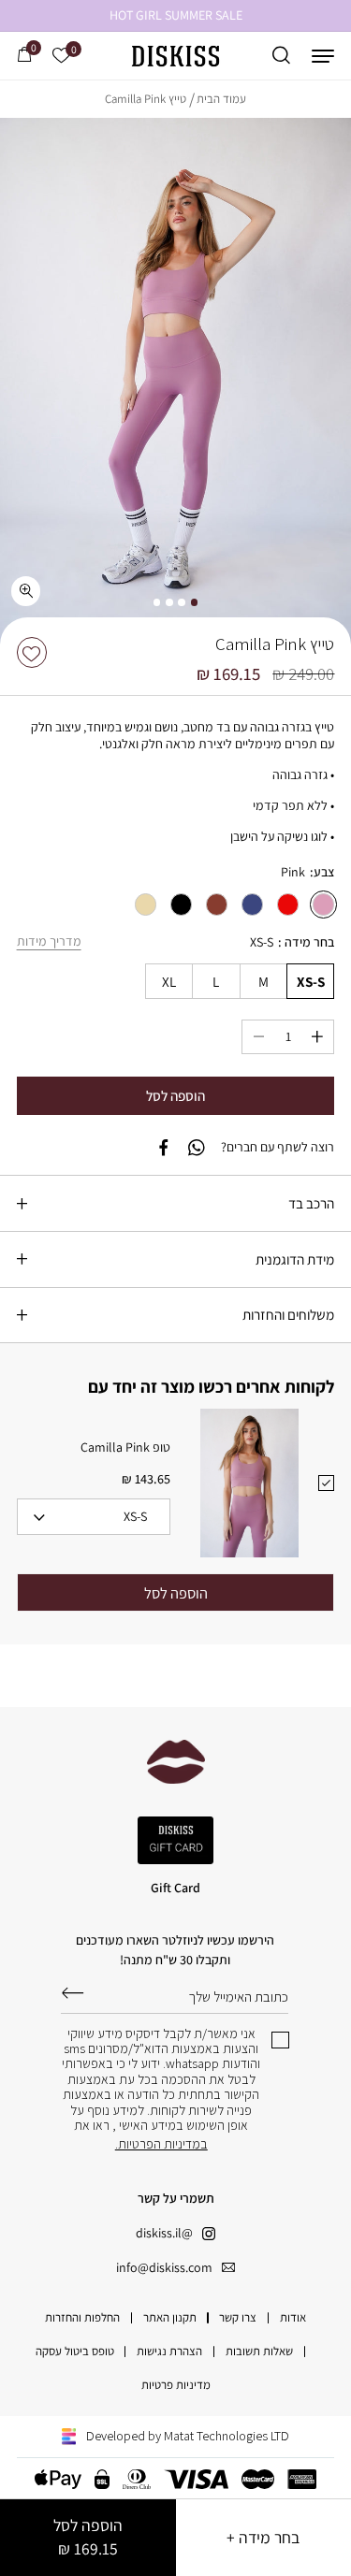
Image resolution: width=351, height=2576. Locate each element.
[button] (323, 56)
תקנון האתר (170, 2317)
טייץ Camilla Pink (146, 99)
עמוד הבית (221, 99)
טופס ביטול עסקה (75, 2351)
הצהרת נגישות (169, 2351)
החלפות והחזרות (82, 2317)
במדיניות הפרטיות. (161, 2144)
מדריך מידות (49, 941)
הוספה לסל (88, 2537)
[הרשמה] (73, 1993)
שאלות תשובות (259, 2351)
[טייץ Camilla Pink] (175, 381)
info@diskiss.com (164, 2267)
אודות (293, 2317)
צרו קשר (238, 2317)
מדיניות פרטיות (176, 2385)
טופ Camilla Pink (125, 1447)
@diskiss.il (164, 2233)
